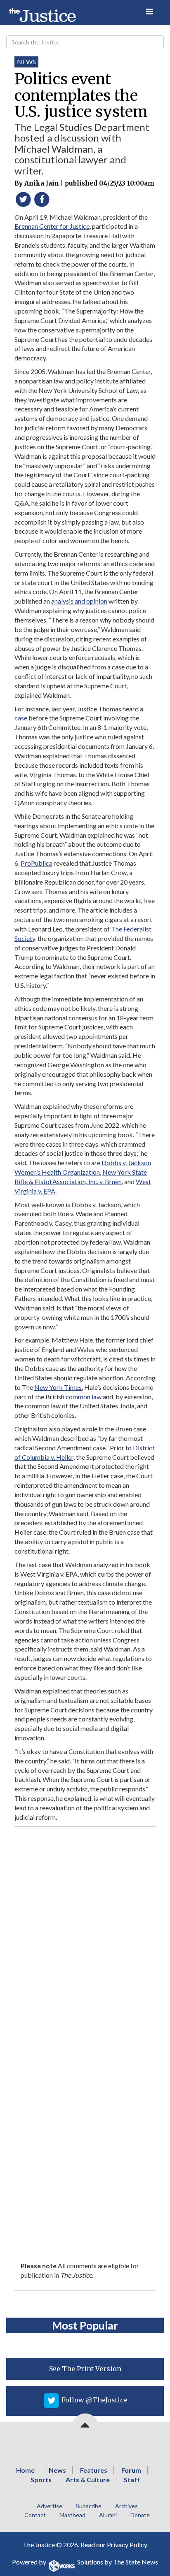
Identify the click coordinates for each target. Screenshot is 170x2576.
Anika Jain (42, 183)
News (26, 62)
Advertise (50, 2506)
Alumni (108, 2515)
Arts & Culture (88, 2480)
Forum (131, 2470)
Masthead (72, 2515)
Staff (132, 2480)
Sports (41, 2480)
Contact (35, 2515)
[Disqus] (85, 1934)
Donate (140, 2515)
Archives (126, 2506)
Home (25, 2470)
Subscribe (89, 2506)
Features (94, 2470)
